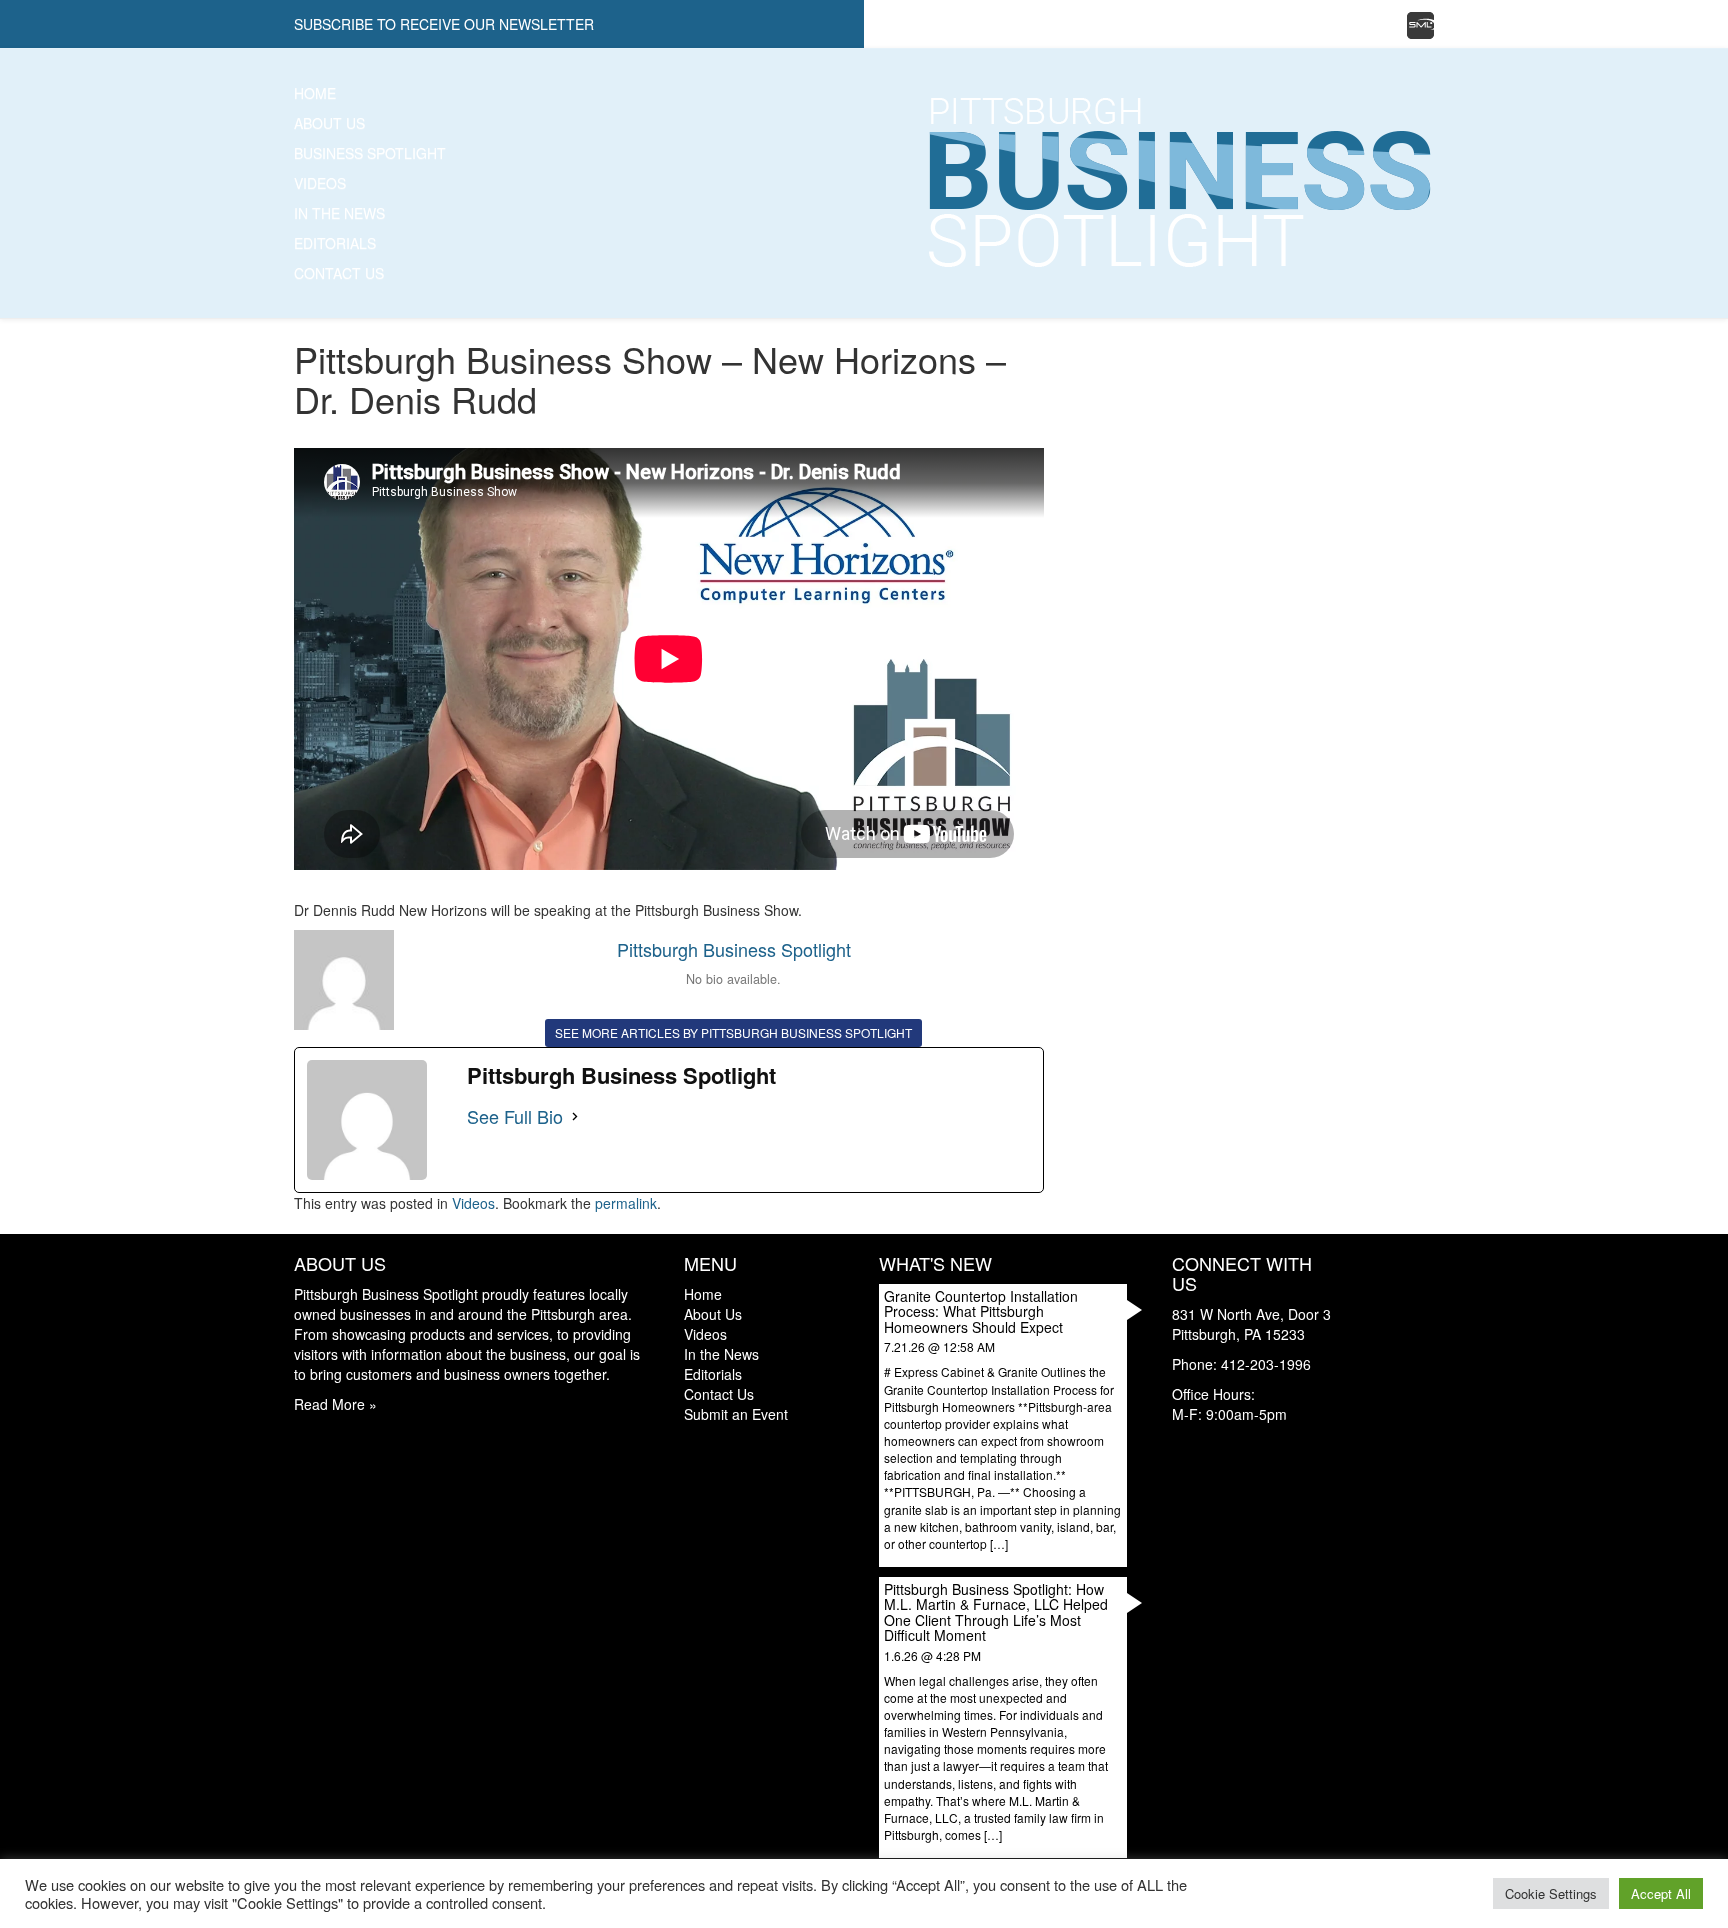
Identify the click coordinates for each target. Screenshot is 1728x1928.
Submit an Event (736, 1414)
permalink (626, 1203)
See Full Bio (515, 1116)
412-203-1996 (1266, 1364)
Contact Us (339, 273)
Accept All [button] (1661, 1893)
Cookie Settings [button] (1551, 1893)
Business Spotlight (370, 153)
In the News (339, 213)
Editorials (335, 243)
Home (315, 93)
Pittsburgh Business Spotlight (734, 949)
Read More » (335, 1404)
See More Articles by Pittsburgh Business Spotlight (733, 1032)
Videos (320, 183)
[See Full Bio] (575, 1117)
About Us (329, 123)
